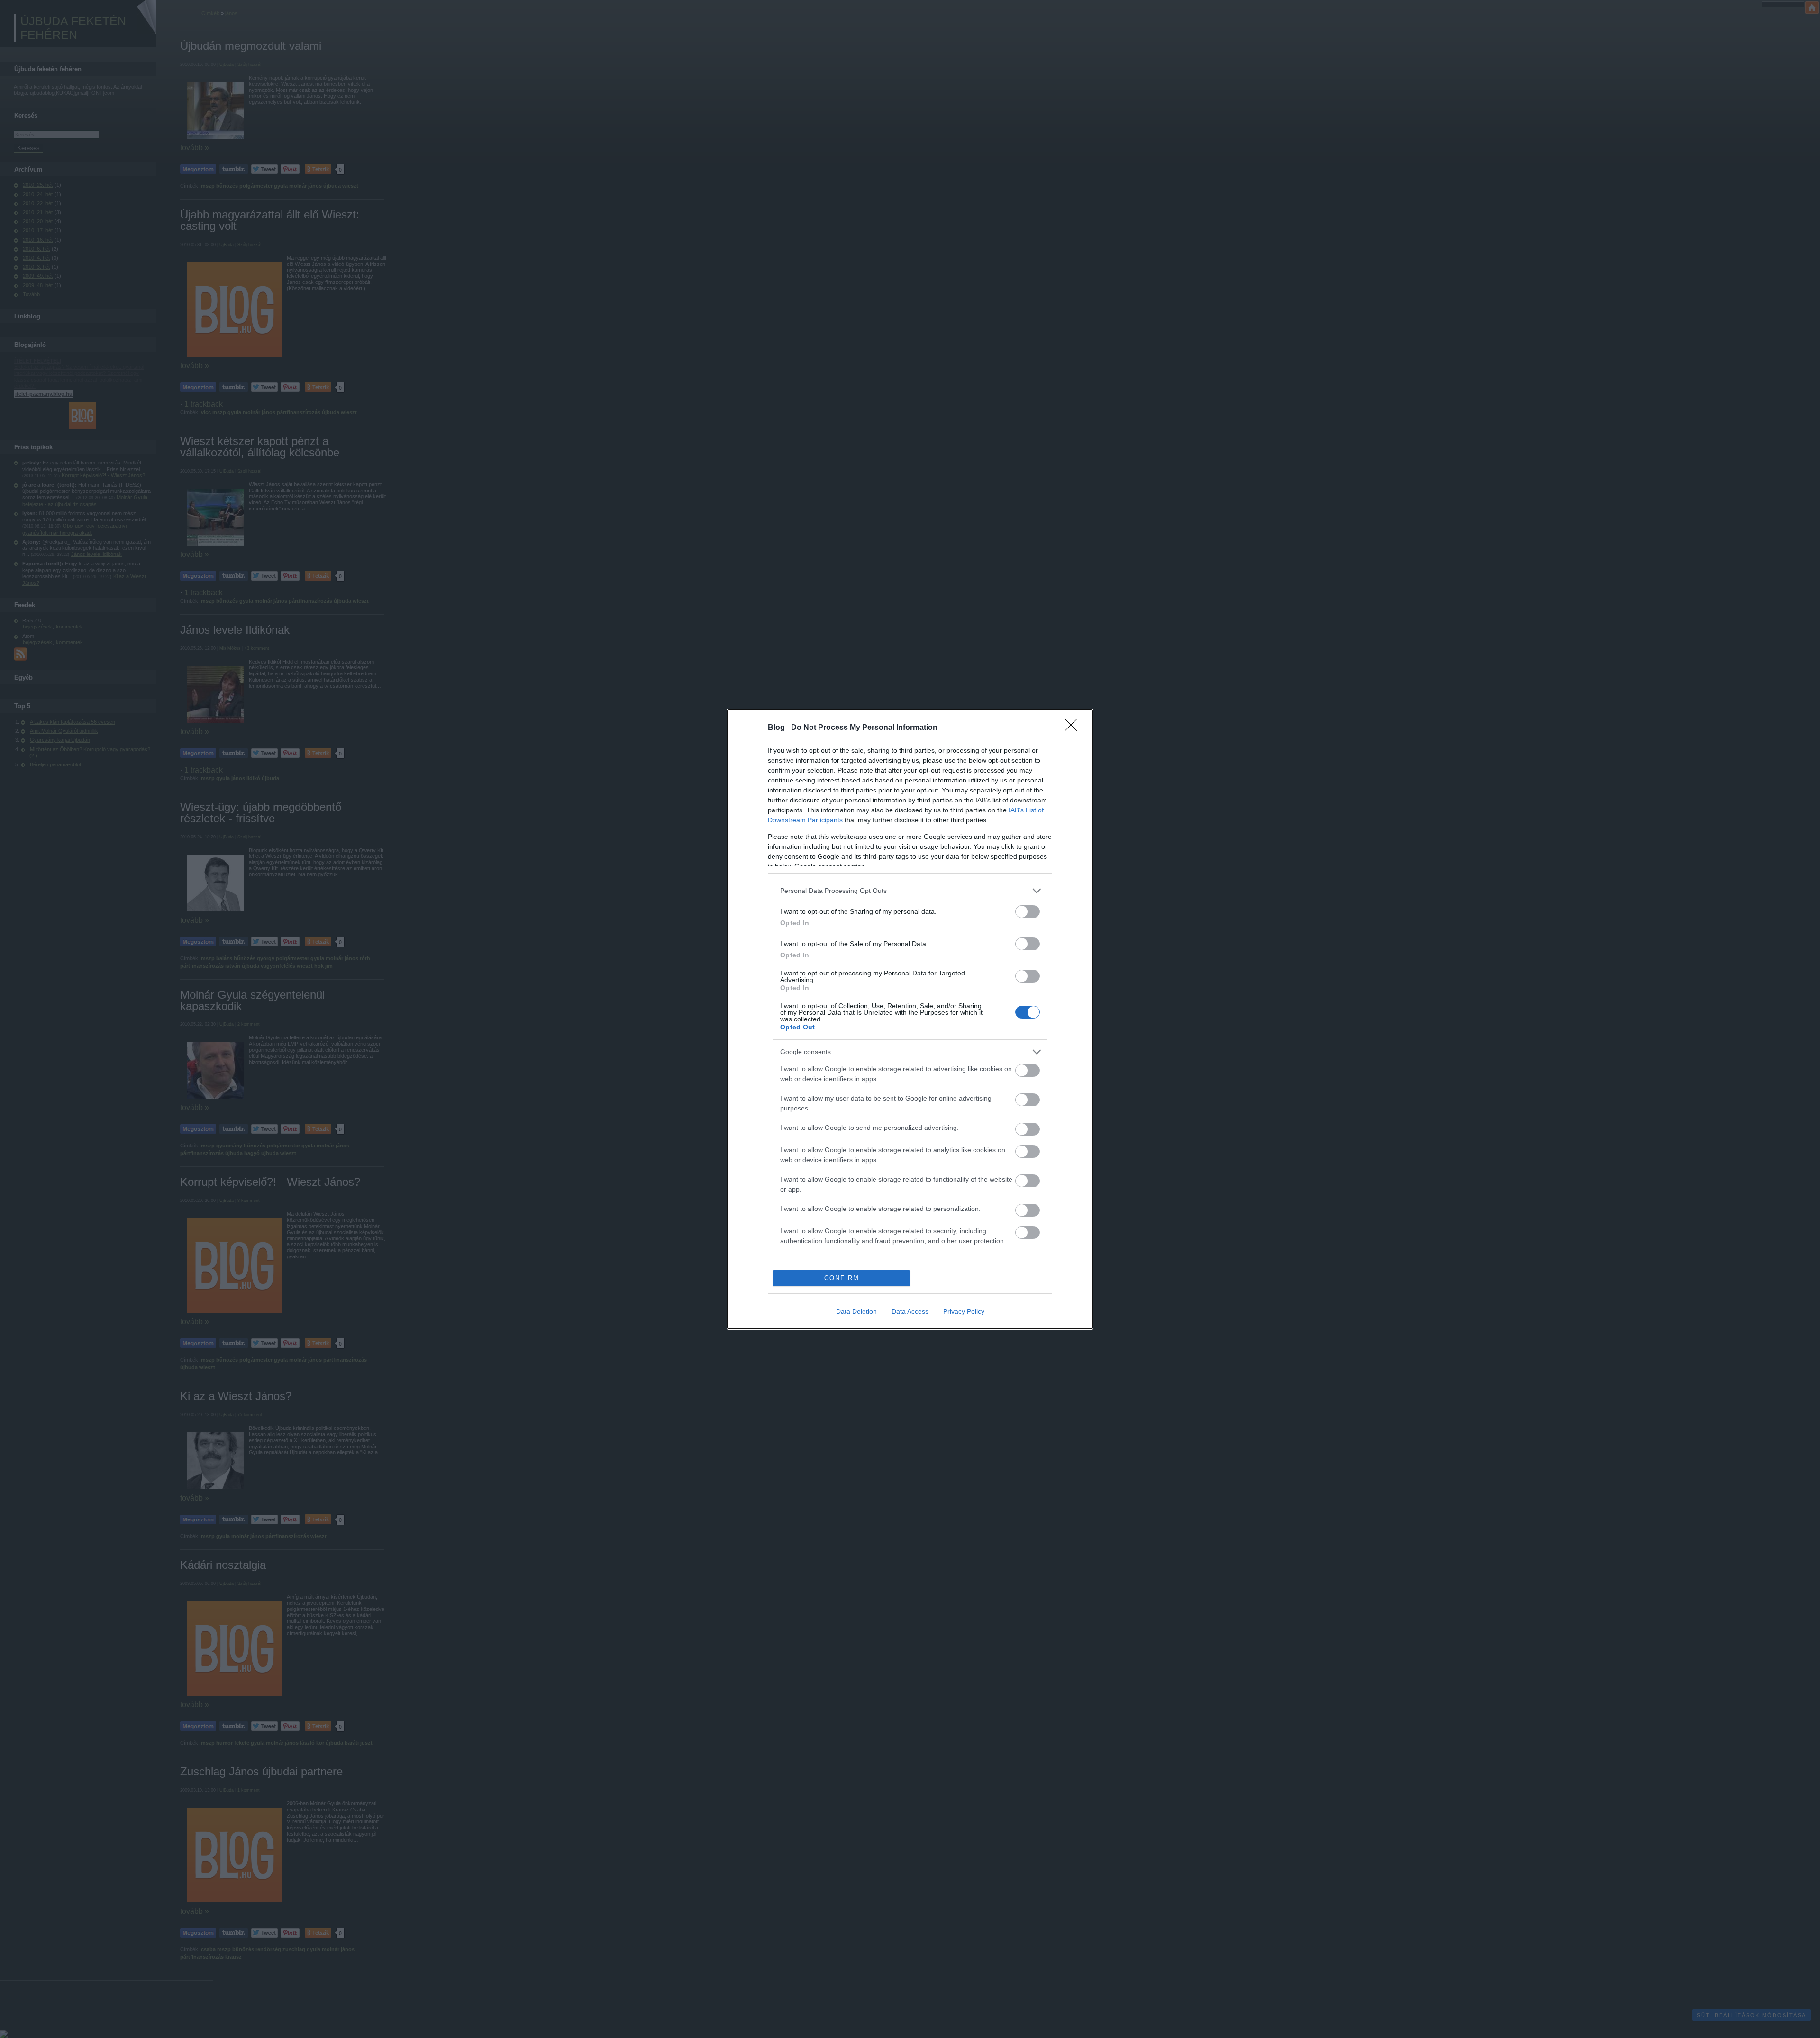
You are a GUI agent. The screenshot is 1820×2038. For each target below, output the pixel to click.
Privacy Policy (964, 1311)
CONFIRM (842, 1278)
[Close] (1074, 728)
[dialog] (910, 1019)
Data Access (910, 1311)
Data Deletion (856, 1311)
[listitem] (910, 891)
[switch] (1028, 912)
